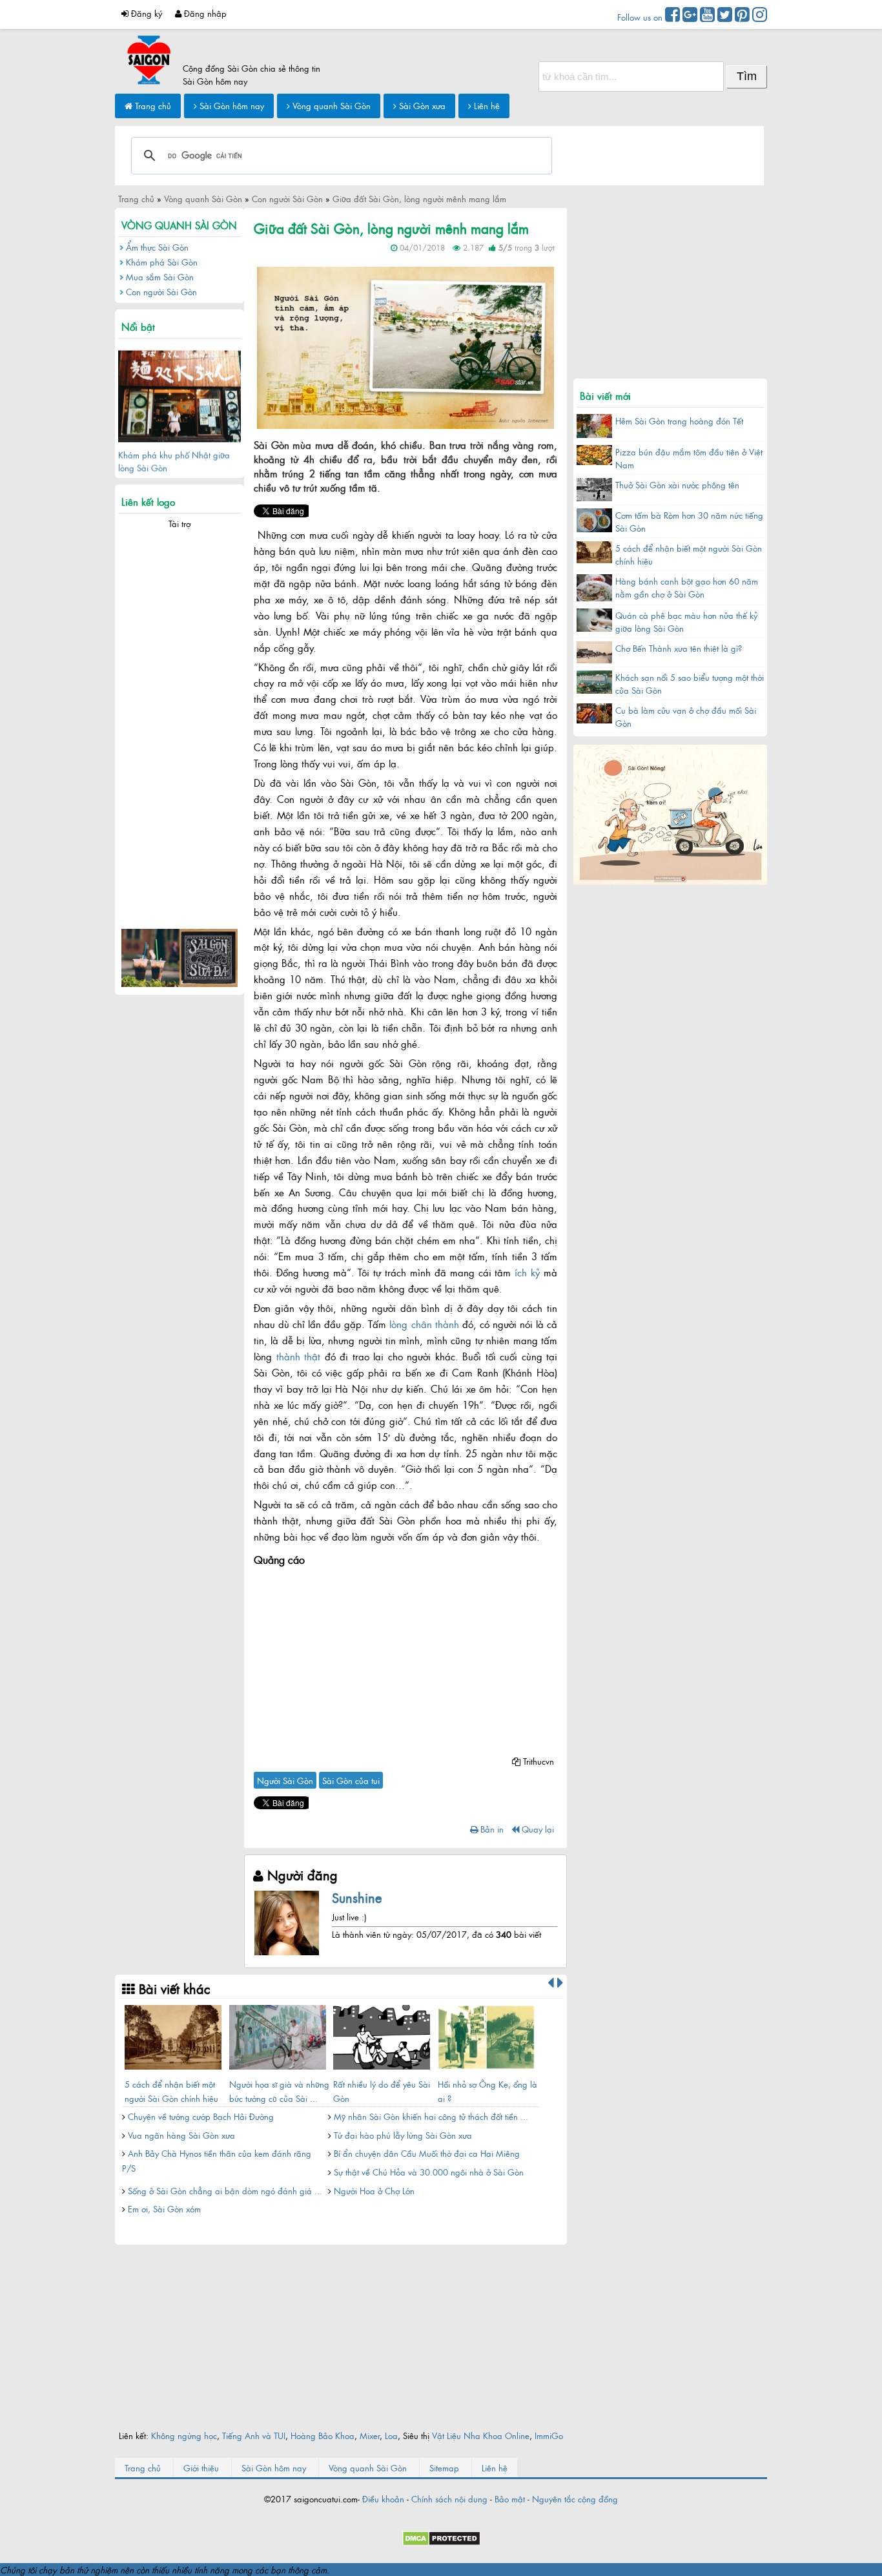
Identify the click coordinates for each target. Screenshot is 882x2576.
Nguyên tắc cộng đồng (575, 2498)
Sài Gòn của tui (351, 1780)
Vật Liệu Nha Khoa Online (481, 2435)
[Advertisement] (405, 1661)
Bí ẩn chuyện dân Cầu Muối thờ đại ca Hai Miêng (427, 2153)
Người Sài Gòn (285, 1780)
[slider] (280, 258)
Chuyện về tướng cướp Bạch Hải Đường (201, 2116)
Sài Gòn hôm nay (231, 105)
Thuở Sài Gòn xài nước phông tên (677, 484)
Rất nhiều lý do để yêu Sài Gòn (382, 2091)
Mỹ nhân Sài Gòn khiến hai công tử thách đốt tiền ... (431, 2116)
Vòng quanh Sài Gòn (330, 105)
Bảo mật (510, 2498)
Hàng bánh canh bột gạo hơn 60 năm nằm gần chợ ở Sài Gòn (687, 587)
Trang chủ (152, 105)
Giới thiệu (201, 2467)
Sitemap (444, 2467)
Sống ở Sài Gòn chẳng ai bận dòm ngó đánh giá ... (225, 2190)
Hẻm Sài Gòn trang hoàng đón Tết (679, 421)
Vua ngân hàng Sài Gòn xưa (181, 2135)
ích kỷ (527, 1272)
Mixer (370, 2435)
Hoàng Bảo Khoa (323, 2435)
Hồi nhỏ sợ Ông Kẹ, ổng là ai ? (487, 2091)
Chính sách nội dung (449, 2498)
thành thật (299, 1356)
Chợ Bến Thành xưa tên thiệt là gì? (679, 648)
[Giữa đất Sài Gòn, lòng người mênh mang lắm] (405, 425)
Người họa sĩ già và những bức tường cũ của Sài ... (279, 2091)
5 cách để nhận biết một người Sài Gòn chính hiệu (171, 2091)
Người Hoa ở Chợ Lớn (374, 2190)
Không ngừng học (184, 2435)
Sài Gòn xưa (421, 105)
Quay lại (537, 1829)
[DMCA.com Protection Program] (441, 2542)
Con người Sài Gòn (161, 291)
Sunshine (357, 1897)
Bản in (491, 1829)
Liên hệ (486, 105)
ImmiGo (549, 2435)
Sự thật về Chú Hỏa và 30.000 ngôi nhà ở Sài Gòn (429, 2172)
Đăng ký (145, 13)
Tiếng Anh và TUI (254, 2435)
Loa (391, 2435)
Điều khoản (383, 2498)
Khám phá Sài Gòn (162, 262)
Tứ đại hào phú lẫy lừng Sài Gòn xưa (403, 2135)
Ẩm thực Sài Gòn (157, 247)
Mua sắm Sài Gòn (160, 276)
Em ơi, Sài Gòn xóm (164, 2208)
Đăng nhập (204, 13)
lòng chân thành (424, 1324)
